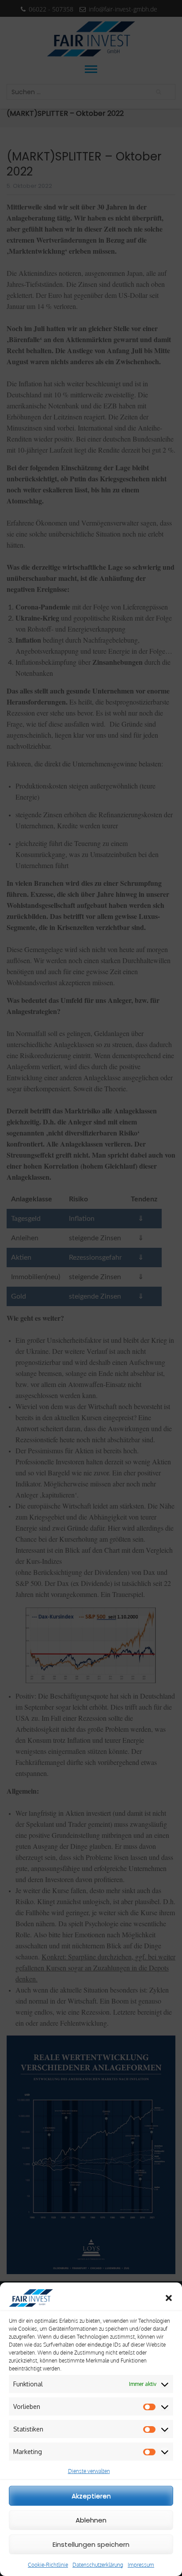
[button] (169, 2298)
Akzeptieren (91, 2496)
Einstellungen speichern (91, 2544)
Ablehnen (91, 2520)
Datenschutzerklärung (98, 2565)
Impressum (141, 2565)
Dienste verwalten (89, 2471)
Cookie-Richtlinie (48, 2565)
